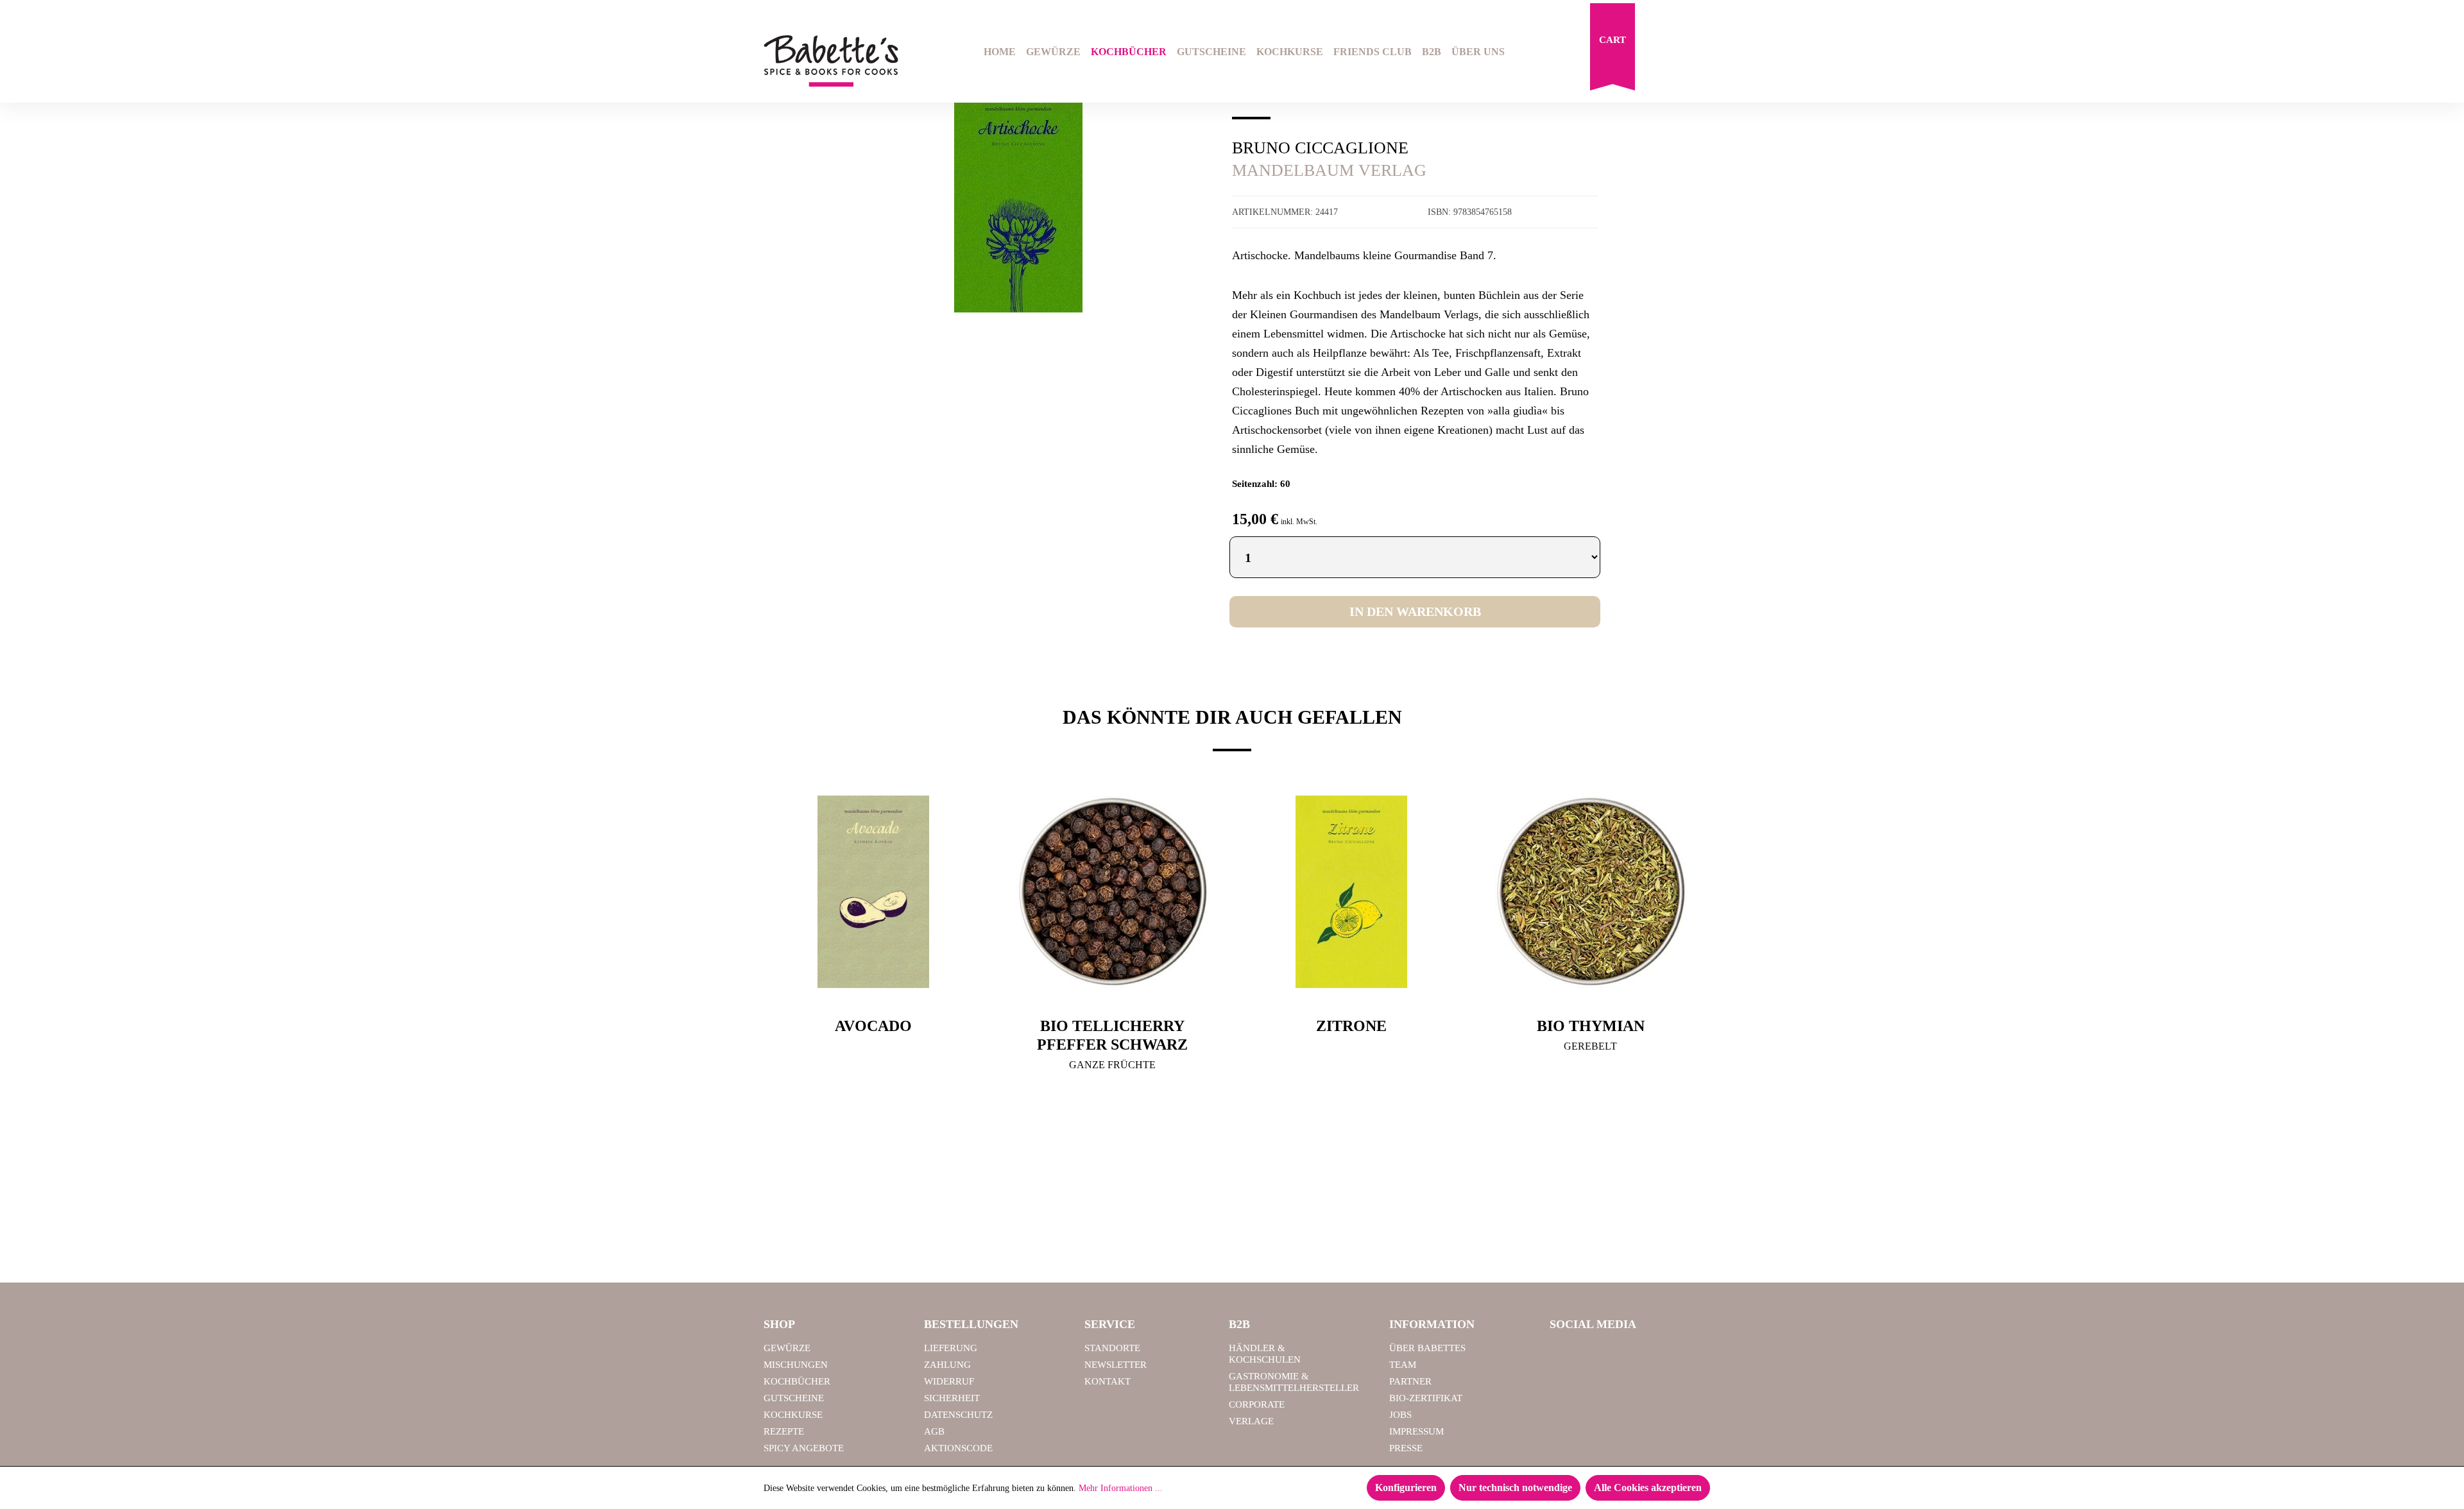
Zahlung (947, 1365)
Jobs (1400, 1415)
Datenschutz (958, 1415)
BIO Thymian (1591, 1026)
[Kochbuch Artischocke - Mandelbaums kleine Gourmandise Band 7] (1018, 202)
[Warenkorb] (1613, 50)
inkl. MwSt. (1299, 522)
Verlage (1251, 1421)
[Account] (1692, 53)
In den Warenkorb (1415, 611)
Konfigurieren (1406, 1488)
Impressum (1416, 1431)
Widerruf (949, 1381)
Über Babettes (1427, 1348)
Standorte (1112, 1348)
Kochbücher (797, 1381)
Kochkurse (793, 1415)
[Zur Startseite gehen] (831, 61)
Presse (1406, 1448)
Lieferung (951, 1348)
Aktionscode (958, 1448)
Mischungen (796, 1365)
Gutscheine (794, 1398)
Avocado (873, 1026)
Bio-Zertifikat (1426, 1398)
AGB (934, 1431)
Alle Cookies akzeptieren (1648, 1488)
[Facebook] (1564, 1354)
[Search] (1659, 53)
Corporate (1257, 1404)
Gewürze (787, 1348)
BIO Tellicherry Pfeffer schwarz (1112, 1035)
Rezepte (784, 1431)
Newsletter (1116, 1365)
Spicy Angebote (804, 1448)
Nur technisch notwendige (1515, 1488)
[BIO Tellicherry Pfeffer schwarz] (1113, 892)
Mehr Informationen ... (1121, 1488)
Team (1403, 1365)
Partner (1410, 1381)
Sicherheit (952, 1398)
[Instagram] (1597, 1354)
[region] (1019, 201)
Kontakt (1108, 1381)
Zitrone (1351, 1026)
